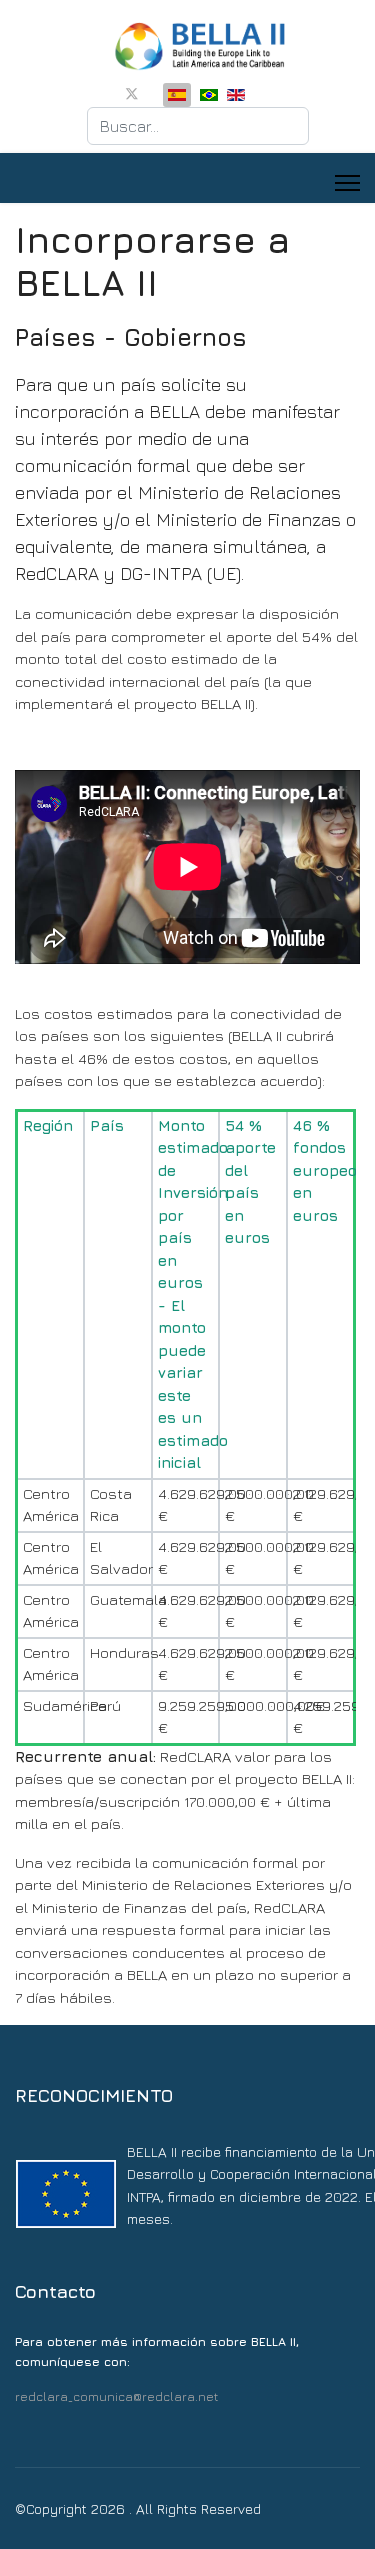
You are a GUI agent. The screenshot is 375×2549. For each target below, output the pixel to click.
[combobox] (198, 126)
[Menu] (347, 183)
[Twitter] (132, 93)
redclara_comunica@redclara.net (116, 2396)
